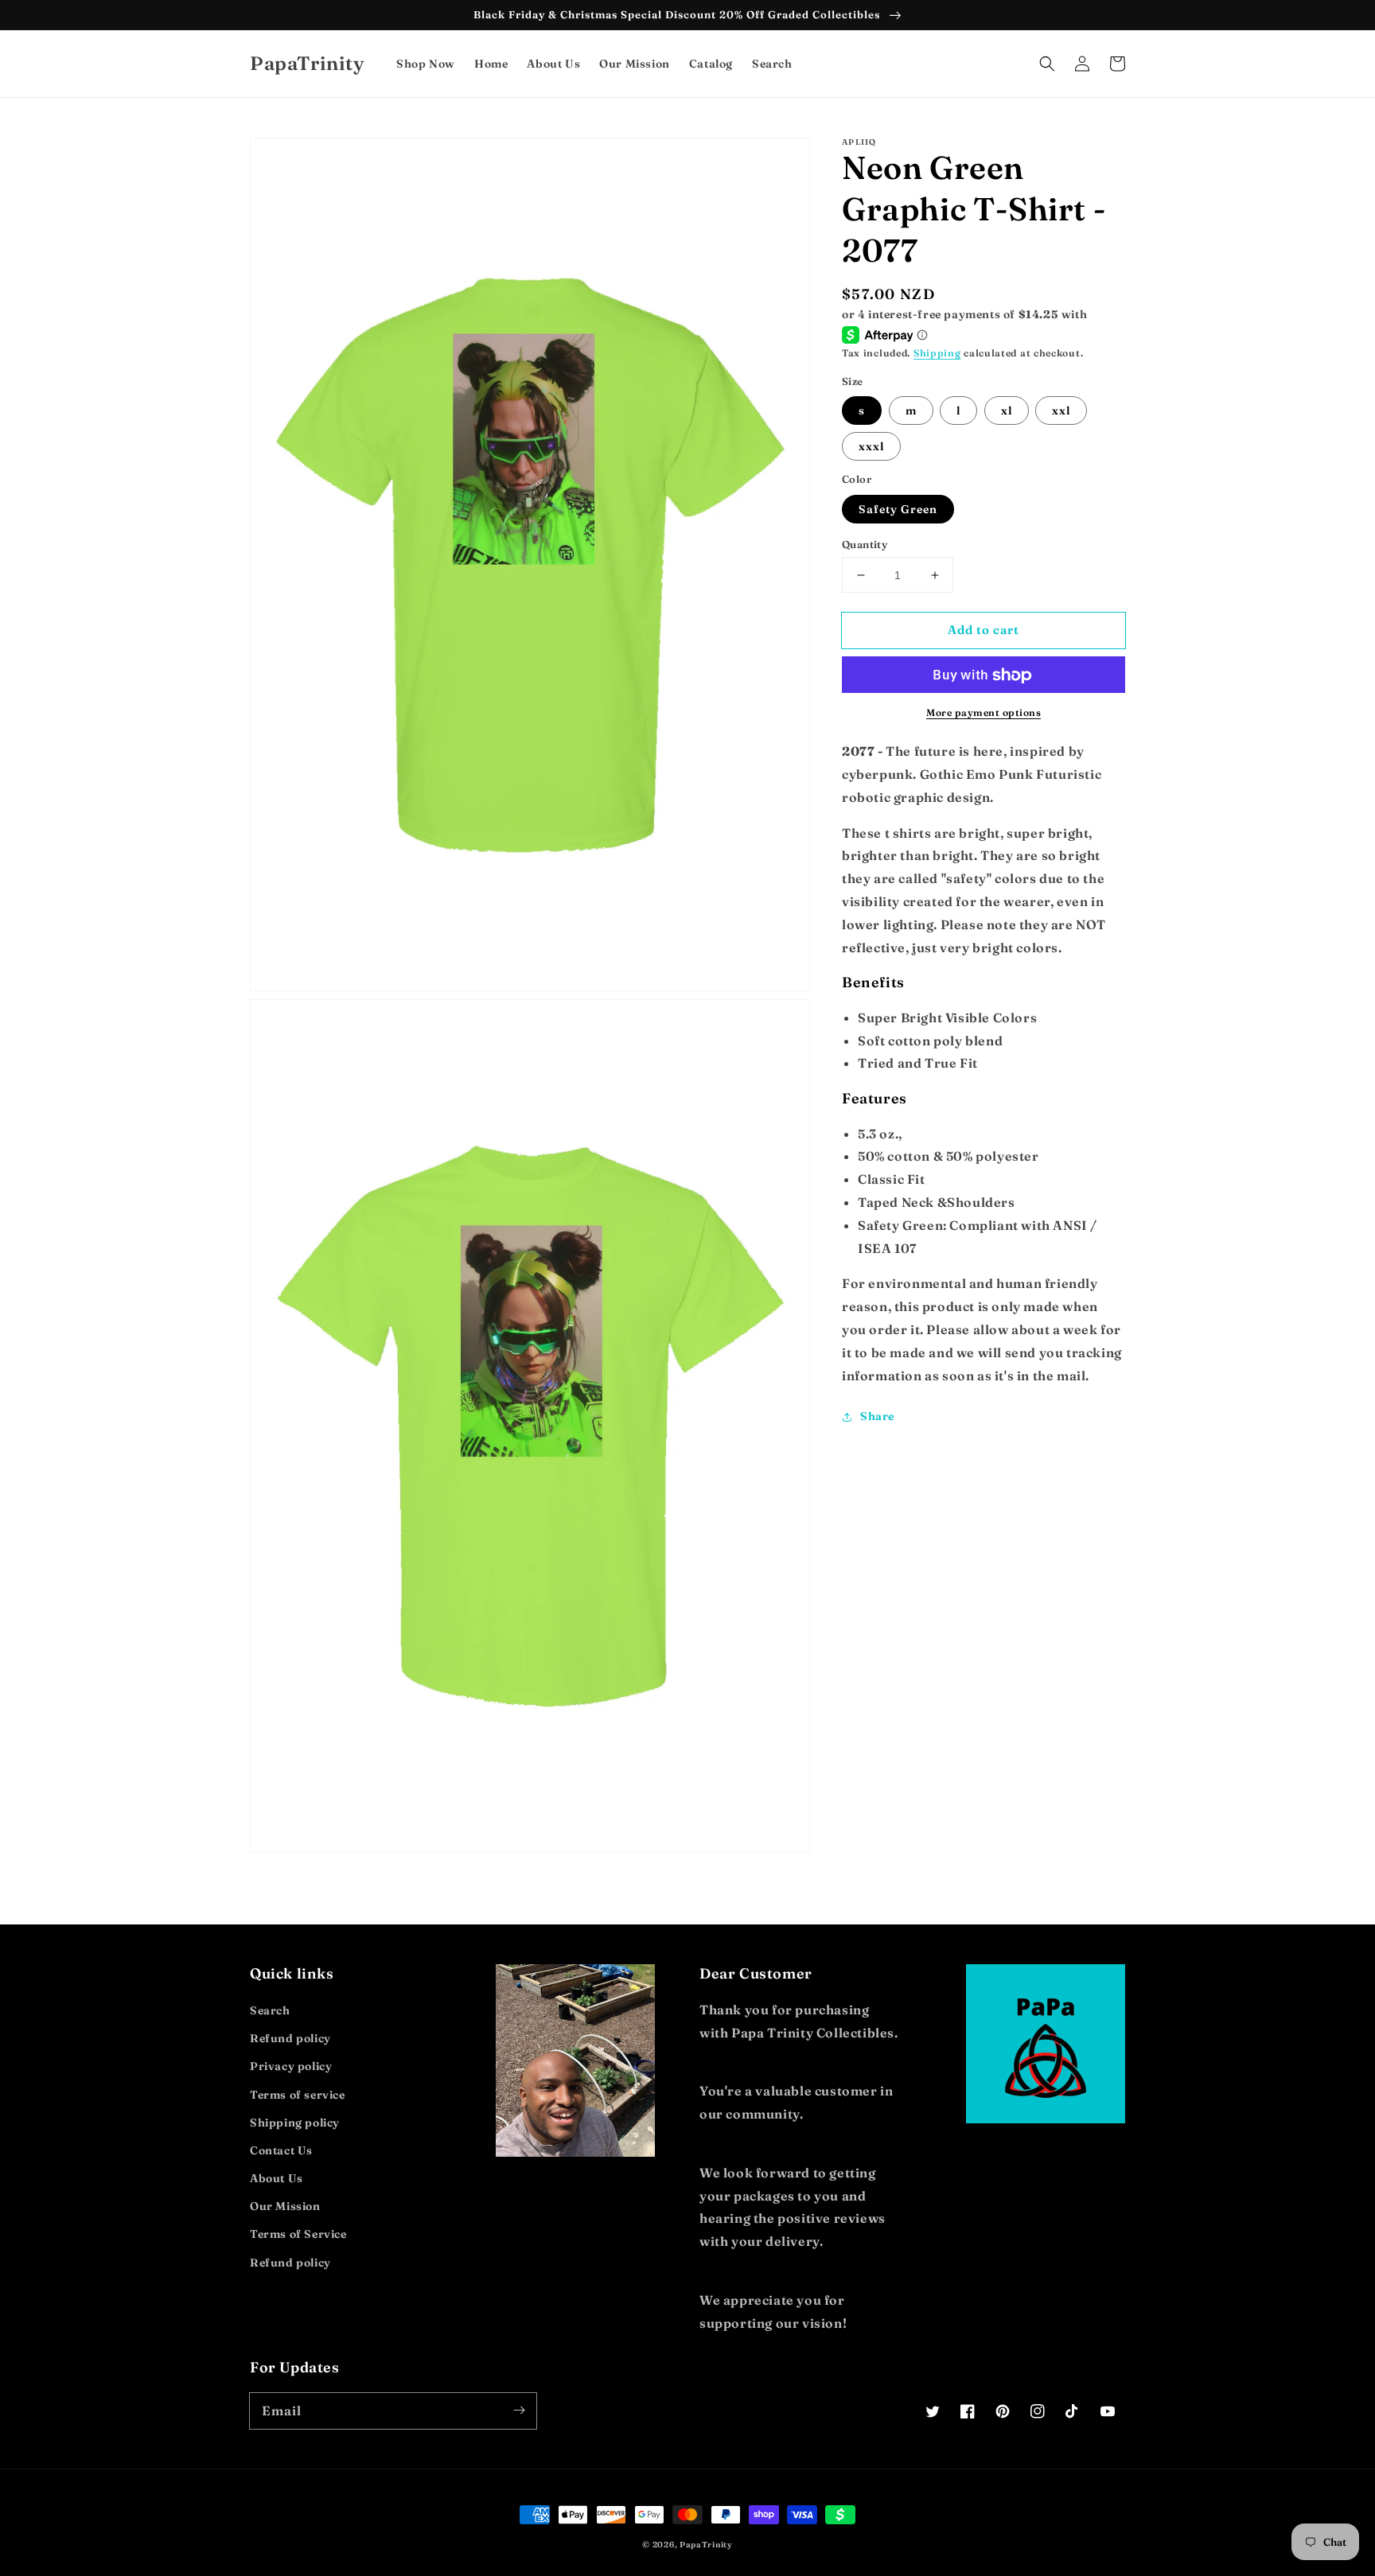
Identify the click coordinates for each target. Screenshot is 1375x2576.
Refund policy (290, 2038)
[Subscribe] (519, 2411)
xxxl (871, 447)
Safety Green (898, 509)
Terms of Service (298, 2234)
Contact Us (281, 2150)
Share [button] (877, 1417)
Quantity (865, 544)
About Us (277, 2178)
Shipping (937, 354)
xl (1007, 411)
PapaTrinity (706, 2545)
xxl (1061, 411)
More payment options (984, 713)
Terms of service (298, 2095)
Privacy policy (291, 2066)
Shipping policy (295, 2123)
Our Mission (285, 2206)
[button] (1047, 64)
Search (270, 2010)
